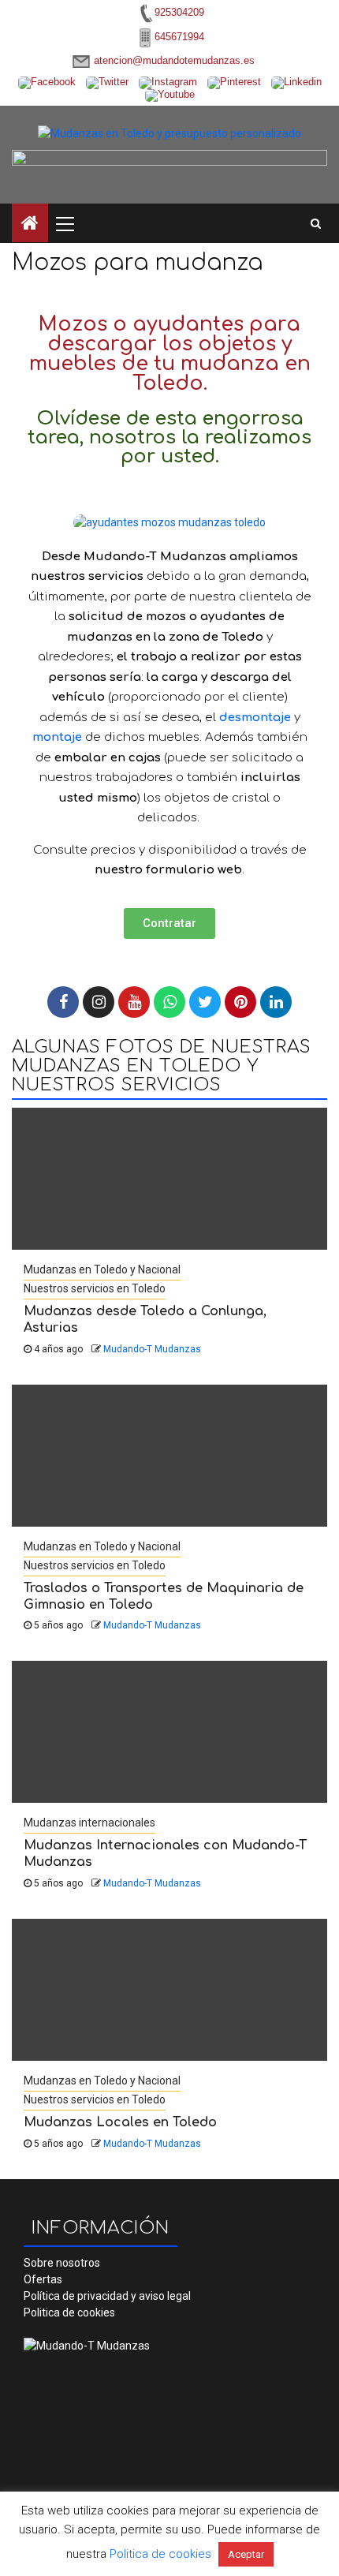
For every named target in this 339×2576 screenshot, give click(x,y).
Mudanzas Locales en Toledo (120, 2122)
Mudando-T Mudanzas (152, 1349)
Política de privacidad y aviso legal (107, 2296)
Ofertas (43, 2279)
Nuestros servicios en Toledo (95, 1288)
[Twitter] (205, 1002)
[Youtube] (134, 1002)
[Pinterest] (240, 1002)
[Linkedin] (276, 1002)
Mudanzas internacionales (89, 1823)
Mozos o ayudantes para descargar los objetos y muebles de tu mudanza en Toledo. (170, 354)
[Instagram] (99, 1002)
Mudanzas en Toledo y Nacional (102, 1269)
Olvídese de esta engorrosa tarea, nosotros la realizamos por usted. (169, 437)
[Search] (316, 223)
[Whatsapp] (169, 1002)
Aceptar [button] (246, 2554)
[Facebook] (63, 1002)
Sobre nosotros (62, 2263)
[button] (169, 923)
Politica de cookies (69, 2312)
